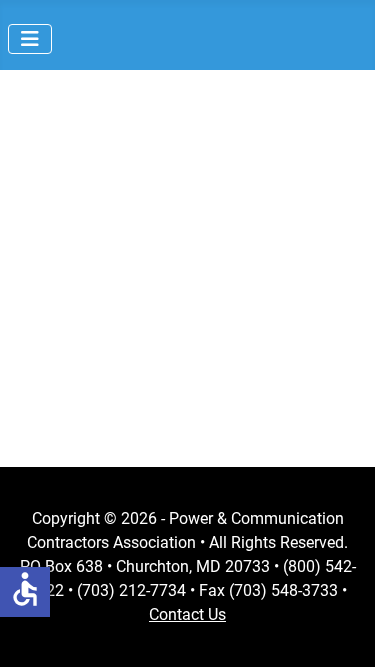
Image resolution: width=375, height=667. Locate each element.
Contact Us (187, 614)
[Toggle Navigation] (30, 39)
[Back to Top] (340, 630)
